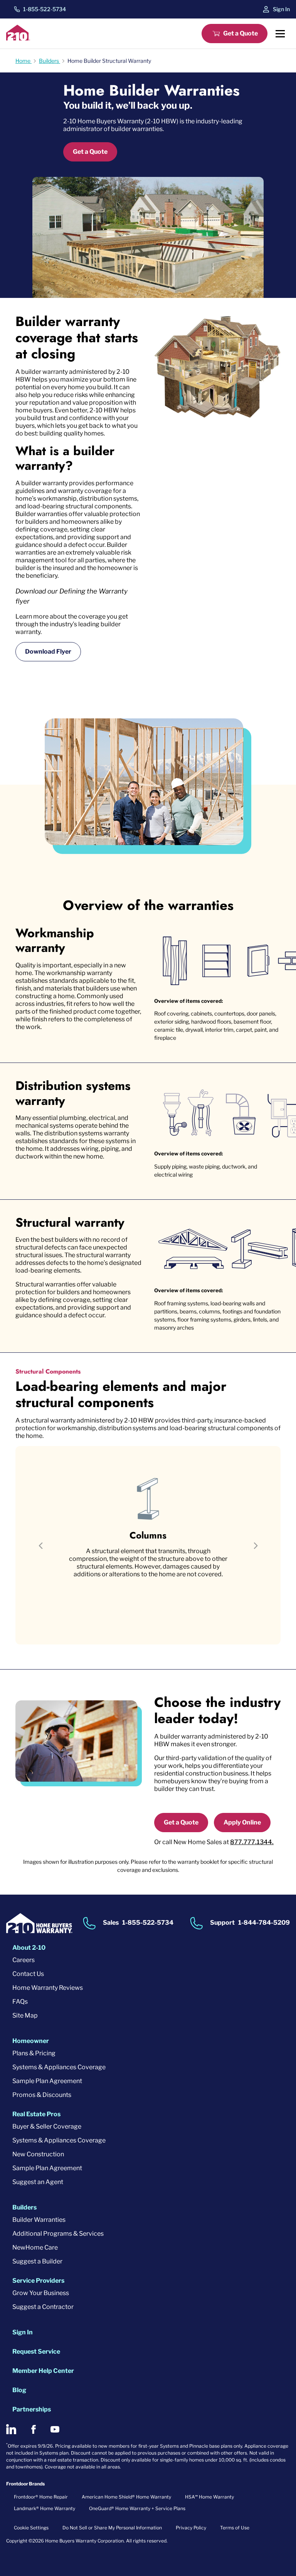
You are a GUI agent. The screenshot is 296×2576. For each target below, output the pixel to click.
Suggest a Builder (37, 2261)
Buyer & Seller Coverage (47, 2126)
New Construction (38, 2154)
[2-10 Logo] (18, 38)
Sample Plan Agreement (47, 2081)
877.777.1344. (252, 1842)
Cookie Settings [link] (31, 2528)
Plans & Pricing (34, 2053)
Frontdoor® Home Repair (41, 2497)
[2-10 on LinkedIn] (11, 2429)
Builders (24, 2207)
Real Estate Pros (36, 2114)
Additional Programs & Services (58, 2234)
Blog (19, 2390)
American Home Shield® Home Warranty (126, 2497)
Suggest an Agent (38, 2182)
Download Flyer (48, 652)
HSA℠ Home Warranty (209, 2497)
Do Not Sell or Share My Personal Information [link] (112, 2528)
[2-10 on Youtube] (55, 2429)
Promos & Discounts (42, 2095)
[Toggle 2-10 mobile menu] (280, 34)
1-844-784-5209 (264, 1923)
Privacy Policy (191, 2528)
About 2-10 (29, 1948)
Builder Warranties (39, 2220)
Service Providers (38, 2281)
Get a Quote (240, 33)
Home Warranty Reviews (48, 1988)
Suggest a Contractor (43, 2307)
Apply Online (242, 1822)
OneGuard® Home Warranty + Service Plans (137, 2508)
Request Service (36, 2352)
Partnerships (32, 2409)
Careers (24, 1960)
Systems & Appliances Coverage (59, 2067)
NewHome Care (35, 2247)
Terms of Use (235, 2528)
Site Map (25, 2015)
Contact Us (28, 1974)
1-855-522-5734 (45, 9)
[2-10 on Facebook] (33, 2429)
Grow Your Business (41, 2293)
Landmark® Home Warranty (45, 2508)
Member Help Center (43, 2371)
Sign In (281, 9)
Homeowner (31, 2041)
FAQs (20, 2002)
